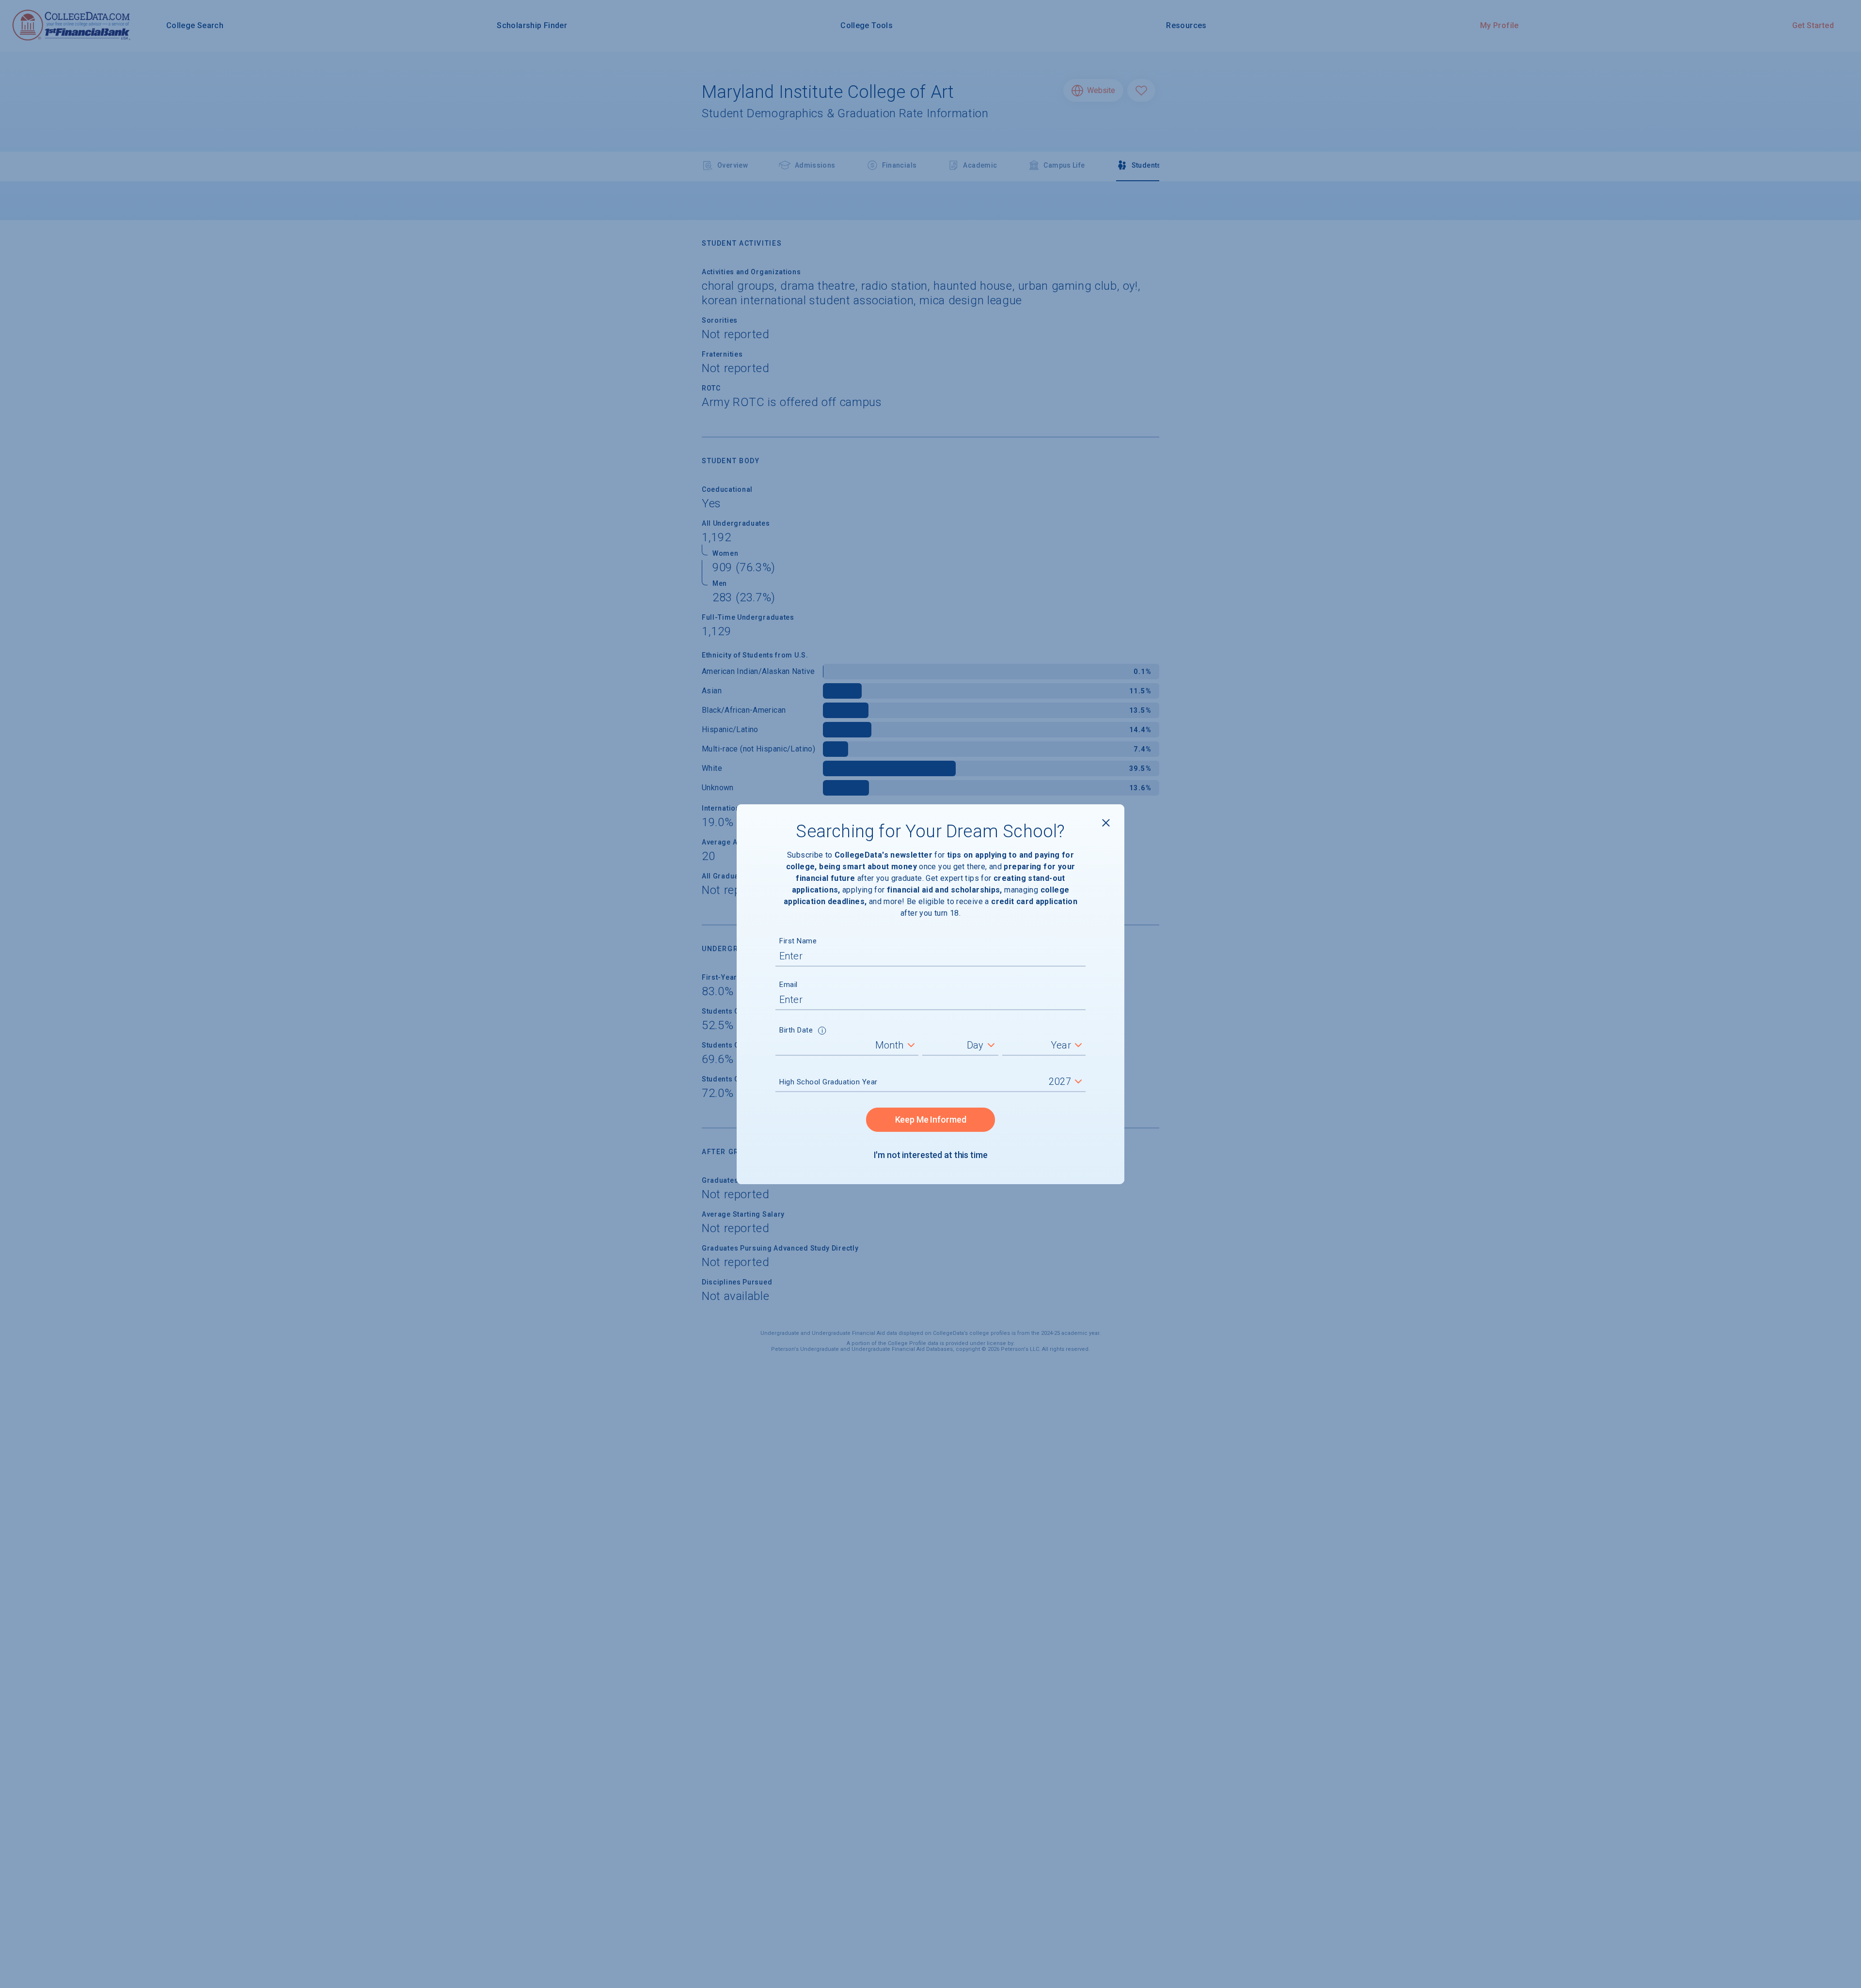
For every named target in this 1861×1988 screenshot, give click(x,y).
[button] (822, 1032)
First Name (798, 941)
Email (789, 985)
